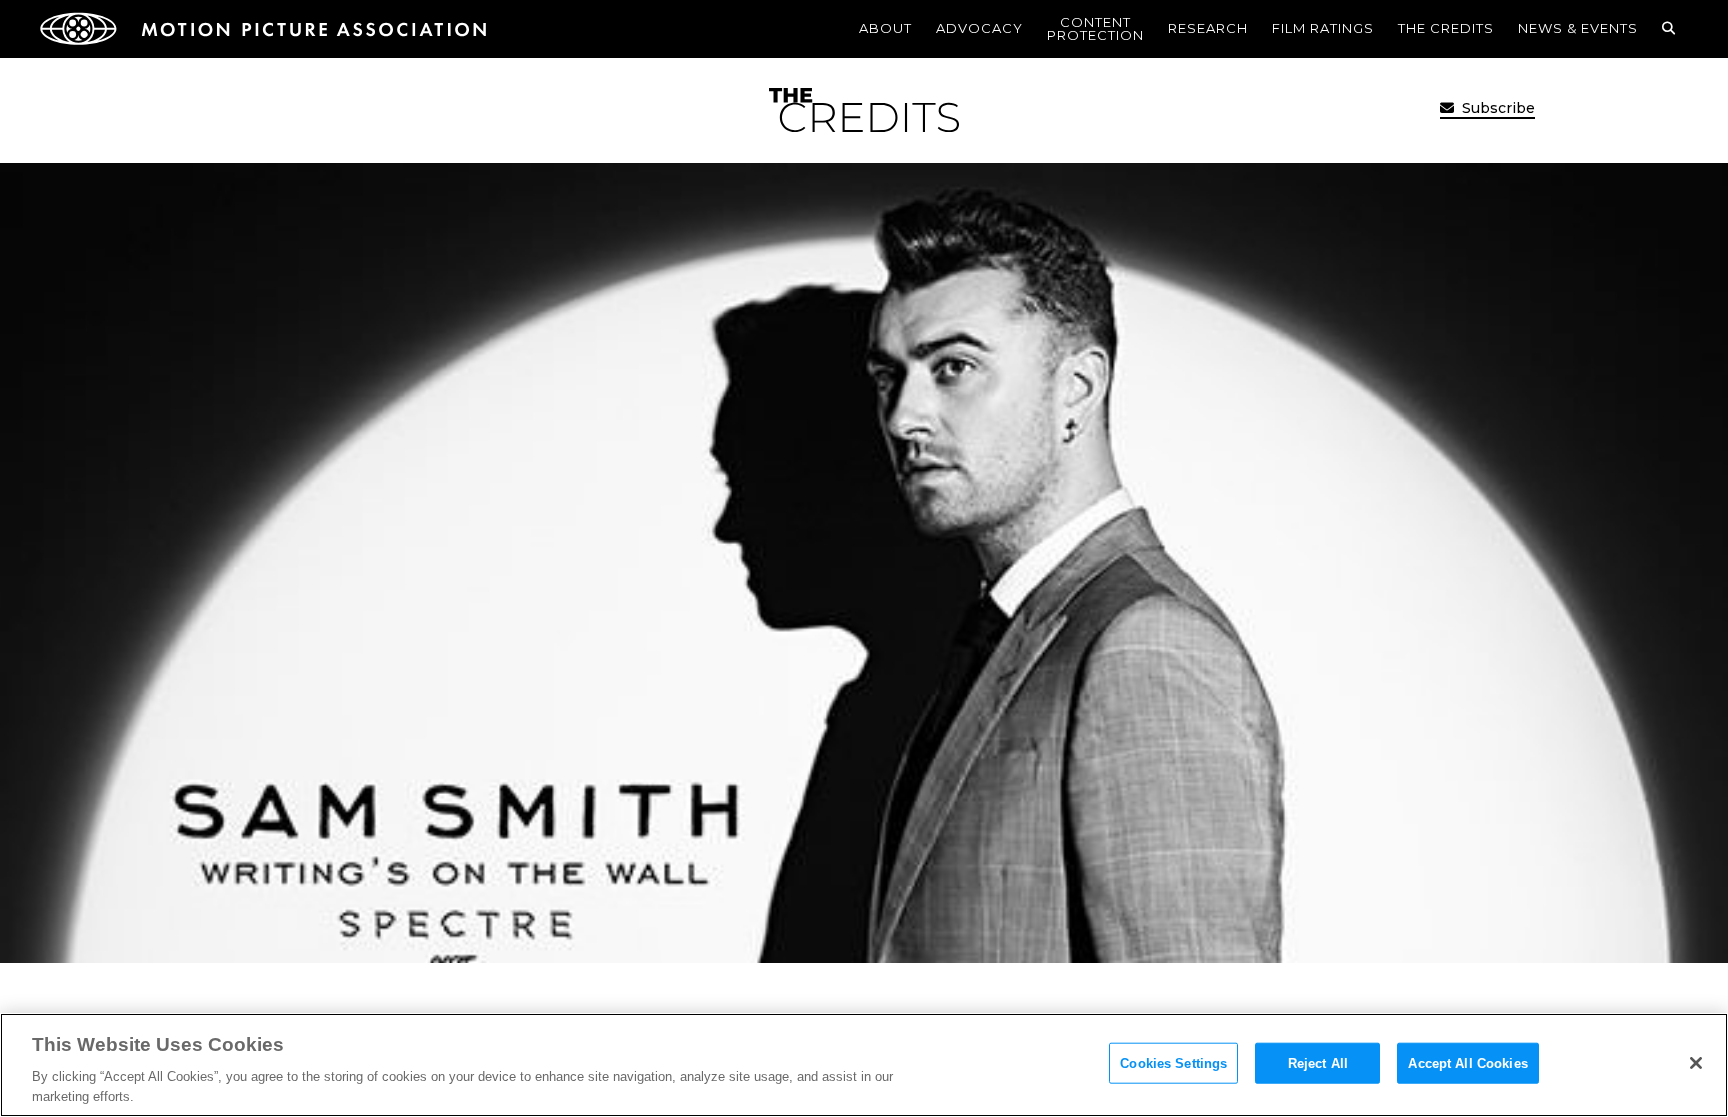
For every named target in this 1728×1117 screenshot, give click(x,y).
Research (1208, 28)
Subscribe (1496, 108)
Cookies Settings (1173, 1063)
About (885, 28)
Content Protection (1095, 28)
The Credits (1446, 28)
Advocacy (979, 28)
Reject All (1318, 1063)
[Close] (1696, 1063)
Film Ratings (1323, 28)
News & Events (1578, 28)
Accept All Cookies (1467, 1063)
